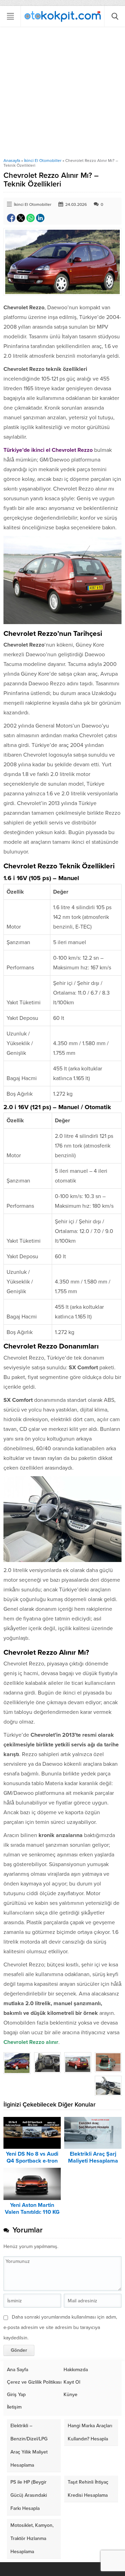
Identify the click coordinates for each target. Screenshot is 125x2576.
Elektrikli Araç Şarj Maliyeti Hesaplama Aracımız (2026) (93, 2161)
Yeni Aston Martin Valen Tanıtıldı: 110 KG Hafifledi (32, 2212)
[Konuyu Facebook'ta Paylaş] (11, 218)
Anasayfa (12, 161)
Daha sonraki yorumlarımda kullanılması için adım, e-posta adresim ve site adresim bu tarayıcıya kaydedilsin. (60, 2327)
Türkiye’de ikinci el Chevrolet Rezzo (48, 450)
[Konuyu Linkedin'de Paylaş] (40, 218)
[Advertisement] (62, 92)
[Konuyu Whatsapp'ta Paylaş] (31, 218)
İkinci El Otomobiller (43, 161)
